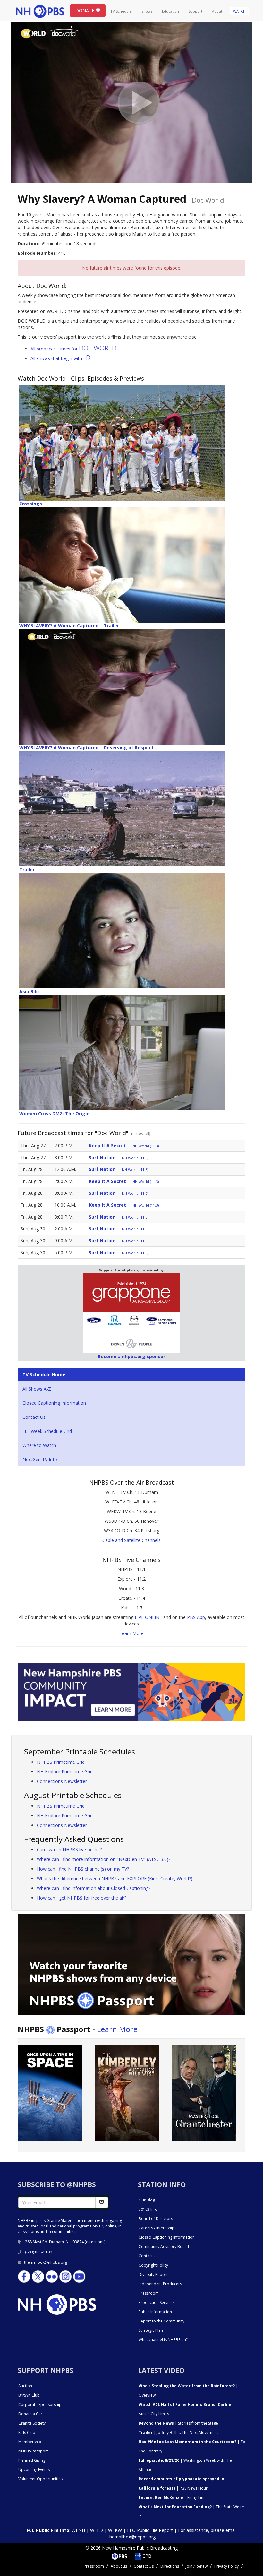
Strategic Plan (151, 2330)
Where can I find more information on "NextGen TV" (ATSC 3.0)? (104, 1859)
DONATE (85, 10)
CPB (146, 2556)
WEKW (115, 2530)
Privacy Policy (226, 2566)
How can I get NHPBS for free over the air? (82, 1898)
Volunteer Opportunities (40, 2479)
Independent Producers (160, 2284)
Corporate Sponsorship (40, 2404)
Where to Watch (39, 1445)
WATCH (239, 11)
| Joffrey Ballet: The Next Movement (178, 2432)
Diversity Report (153, 2274)
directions (95, 2242)
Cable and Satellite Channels (131, 1540)
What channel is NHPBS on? (163, 2340)
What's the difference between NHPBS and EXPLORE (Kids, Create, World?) (115, 1878)
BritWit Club (29, 2395)
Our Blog (147, 2200)
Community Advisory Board (164, 2247)
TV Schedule (121, 11)
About (217, 11)
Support (195, 11)
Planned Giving (32, 2460)
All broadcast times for (73, 349)
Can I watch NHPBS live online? (69, 1850)
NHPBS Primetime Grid (61, 1762)
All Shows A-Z (37, 1389)
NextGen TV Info (40, 1459)
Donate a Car (30, 2414)
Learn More (131, 1633)
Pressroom (149, 2293)
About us (119, 2566)
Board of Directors (156, 2219)
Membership (30, 2442)
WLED (97, 2530)
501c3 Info (148, 2209)
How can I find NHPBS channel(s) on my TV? (83, 1869)
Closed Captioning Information (54, 1403)
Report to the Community (161, 2321)
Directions (170, 2566)
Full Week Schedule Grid (47, 1431)
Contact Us (34, 1417)
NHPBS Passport (33, 2451)
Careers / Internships (157, 2228)
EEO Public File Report (150, 2530)
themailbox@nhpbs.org (46, 2262)
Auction (25, 2386)
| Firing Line (172, 2498)
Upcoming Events (34, 2470)
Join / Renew (197, 2566)
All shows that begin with (62, 358)
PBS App (196, 1617)
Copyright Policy (153, 2265)
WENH (78, 2530)
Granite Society (32, 2423)
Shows (147, 11)
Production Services (157, 2302)
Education (170, 11)
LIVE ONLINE (148, 1617)
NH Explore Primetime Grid (65, 1772)
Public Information (155, 2312)
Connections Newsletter (62, 1781)
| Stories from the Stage (178, 2423)
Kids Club (27, 2432)
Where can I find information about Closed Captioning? (94, 1888)
